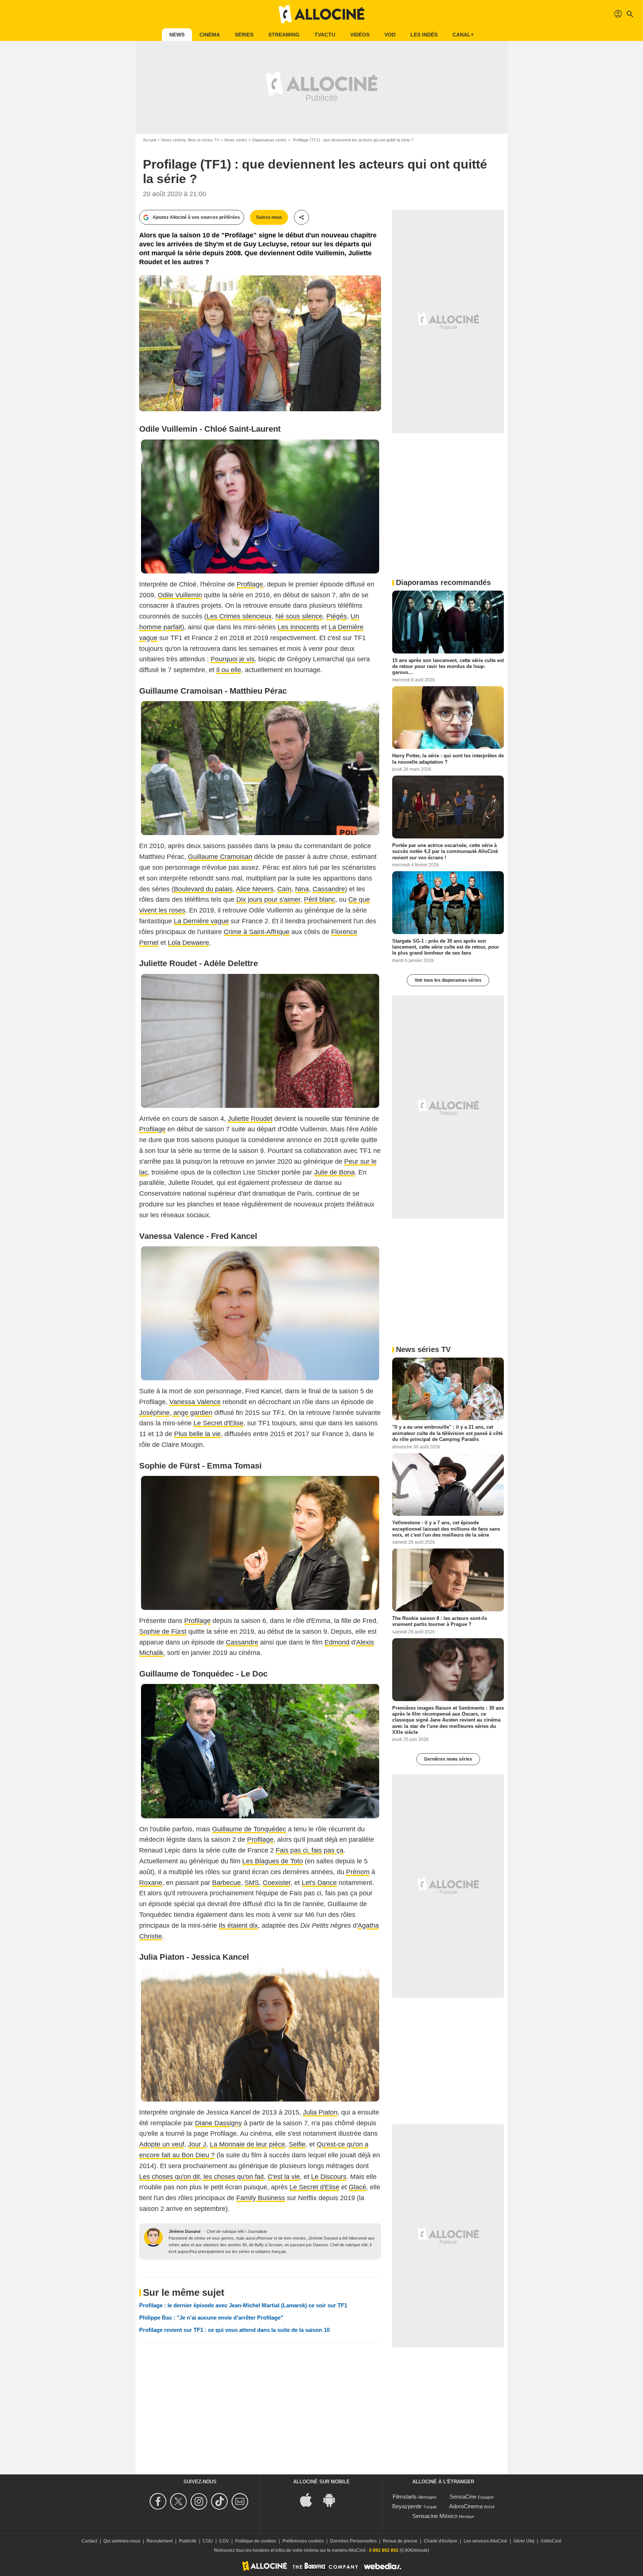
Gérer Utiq (524, 2541)
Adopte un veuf (162, 2144)
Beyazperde (407, 2506)
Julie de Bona (334, 1172)
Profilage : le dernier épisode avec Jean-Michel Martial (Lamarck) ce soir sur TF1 (243, 2305)
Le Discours (329, 2177)
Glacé (357, 2187)
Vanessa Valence (195, 1402)
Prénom (358, 1872)
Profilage (250, 584)
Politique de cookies (256, 2541)
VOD (390, 35)
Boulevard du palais (203, 889)
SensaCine (463, 2497)
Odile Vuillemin (180, 595)
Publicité (188, 2541)
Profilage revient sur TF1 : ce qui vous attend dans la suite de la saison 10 (234, 2330)
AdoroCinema (466, 2506)
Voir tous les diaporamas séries (448, 980)
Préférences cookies (303, 2541)
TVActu (325, 35)
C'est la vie (284, 2177)
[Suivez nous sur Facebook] (159, 2501)
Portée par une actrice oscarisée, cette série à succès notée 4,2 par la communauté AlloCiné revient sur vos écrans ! (445, 851)
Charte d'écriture (441, 2541)
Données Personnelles (353, 2541)
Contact (89, 2541)
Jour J (197, 2144)
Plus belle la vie (197, 1434)
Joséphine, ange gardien (176, 1413)
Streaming (284, 35)
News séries (236, 140)
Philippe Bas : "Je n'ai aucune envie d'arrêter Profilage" (211, 2318)
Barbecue (226, 1883)
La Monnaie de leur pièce (247, 2144)
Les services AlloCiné (485, 2541)
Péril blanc (320, 899)
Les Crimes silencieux (239, 616)
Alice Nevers (255, 889)
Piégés (337, 616)
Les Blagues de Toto (273, 1861)
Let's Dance (319, 1883)
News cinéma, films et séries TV (190, 140)
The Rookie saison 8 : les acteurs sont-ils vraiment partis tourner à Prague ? (440, 1621)
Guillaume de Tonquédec (249, 1829)
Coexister (277, 1883)
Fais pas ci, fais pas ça (310, 1850)
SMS (252, 1883)
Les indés (424, 35)
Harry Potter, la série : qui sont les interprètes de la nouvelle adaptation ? (448, 759)
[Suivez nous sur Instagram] (200, 2501)
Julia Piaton (320, 2112)
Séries (244, 35)
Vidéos (360, 35)
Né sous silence (299, 616)
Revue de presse (400, 2541)
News (177, 35)
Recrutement (160, 2541)
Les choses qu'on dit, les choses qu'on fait (201, 2177)
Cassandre (329, 889)
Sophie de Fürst (163, 1631)
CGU (208, 2541)
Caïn (284, 889)
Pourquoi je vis (233, 659)
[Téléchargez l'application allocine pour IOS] (310, 2500)
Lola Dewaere (188, 943)
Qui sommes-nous (122, 2541)
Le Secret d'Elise (218, 1423)
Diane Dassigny (218, 2123)
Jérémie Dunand (185, 2231)
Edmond (337, 1642)
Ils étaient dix (238, 1925)
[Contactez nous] (241, 2501)
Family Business (261, 2198)
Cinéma (210, 35)
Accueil (149, 140)
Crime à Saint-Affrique (257, 932)
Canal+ (463, 35)
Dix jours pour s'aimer (268, 899)
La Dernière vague (201, 921)
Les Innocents (298, 627)
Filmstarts (405, 2497)
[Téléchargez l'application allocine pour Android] (333, 2500)
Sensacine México (435, 2516)
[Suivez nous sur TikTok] (220, 2501)
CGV (224, 2541)
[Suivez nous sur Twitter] (180, 2501)
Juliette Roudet (250, 1119)
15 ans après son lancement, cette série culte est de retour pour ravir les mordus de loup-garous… (448, 666)
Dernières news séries (448, 1759)
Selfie (297, 2144)
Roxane (151, 1883)
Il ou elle (229, 670)
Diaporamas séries (269, 140)
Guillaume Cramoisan (220, 857)
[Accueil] (321, 14)
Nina (302, 889)
